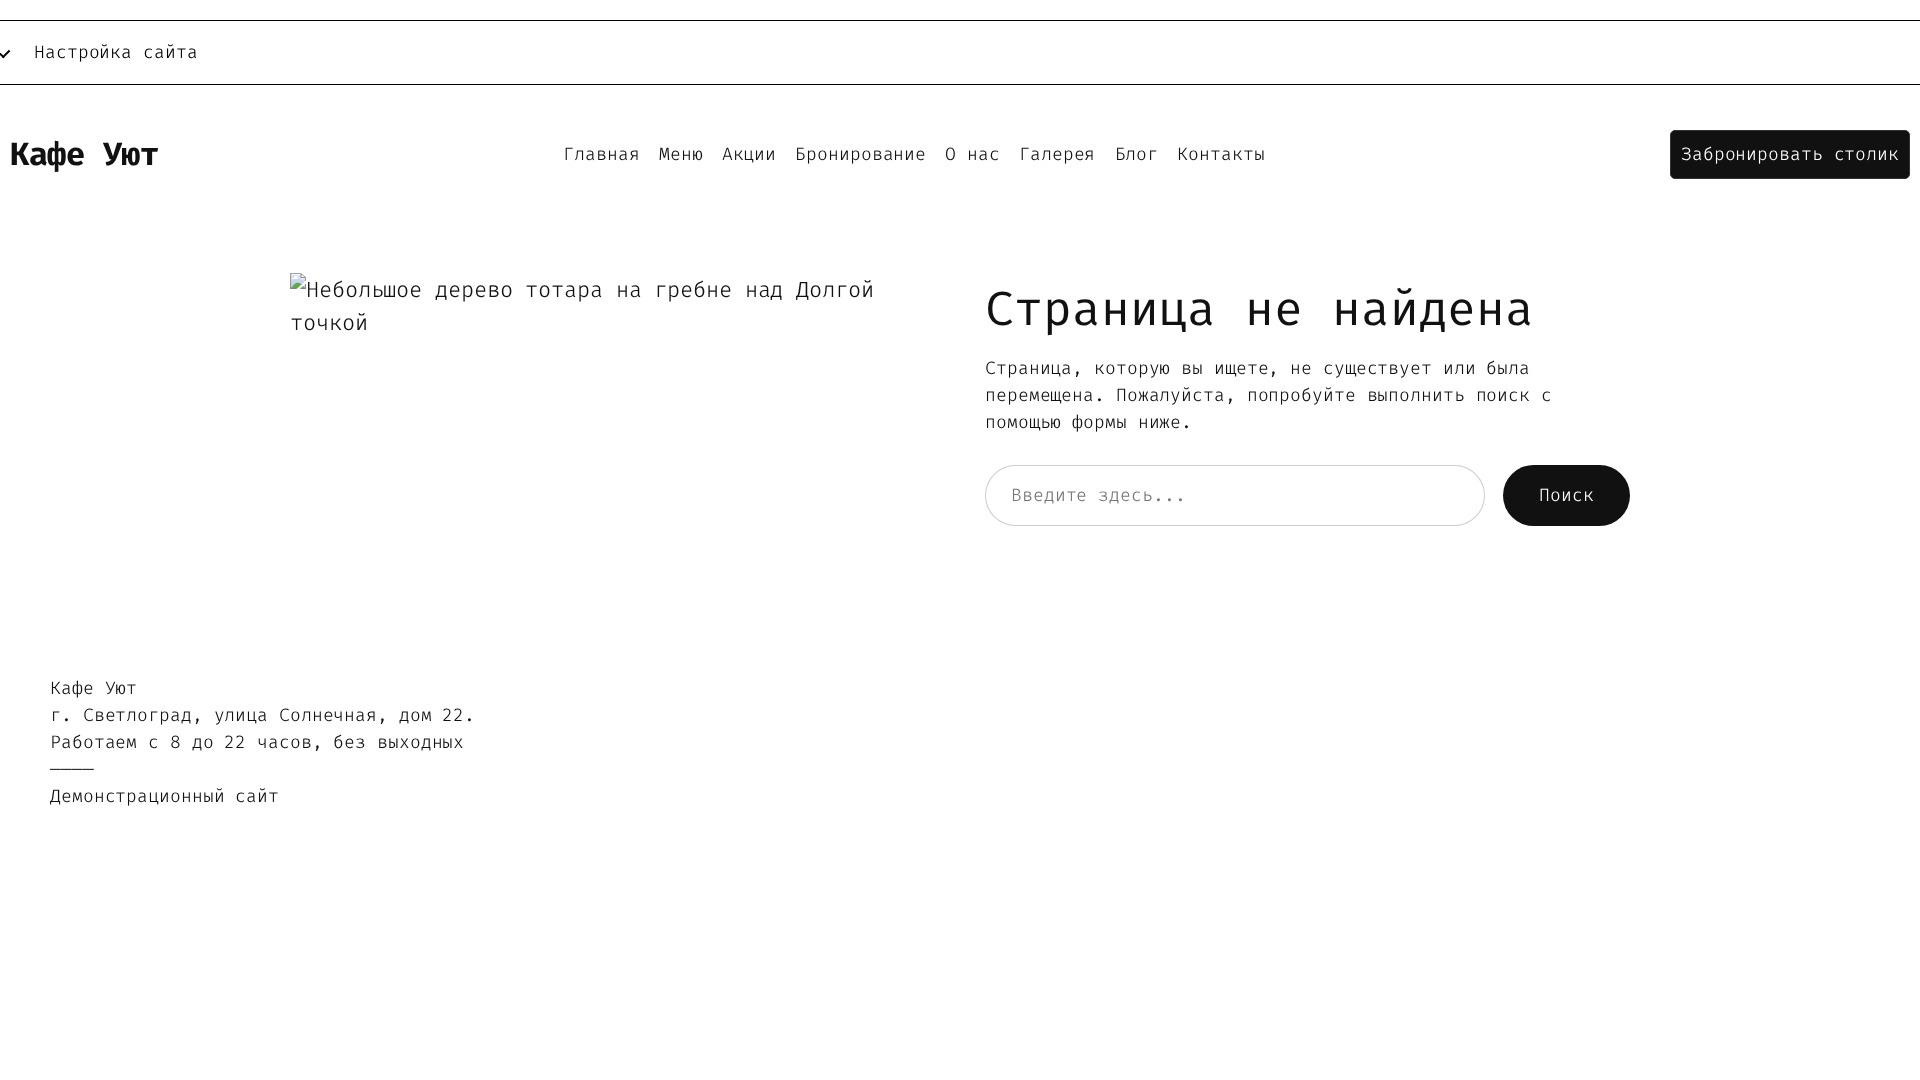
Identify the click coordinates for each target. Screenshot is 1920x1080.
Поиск (1566, 495)
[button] (1790, 154)
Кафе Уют (84, 154)
